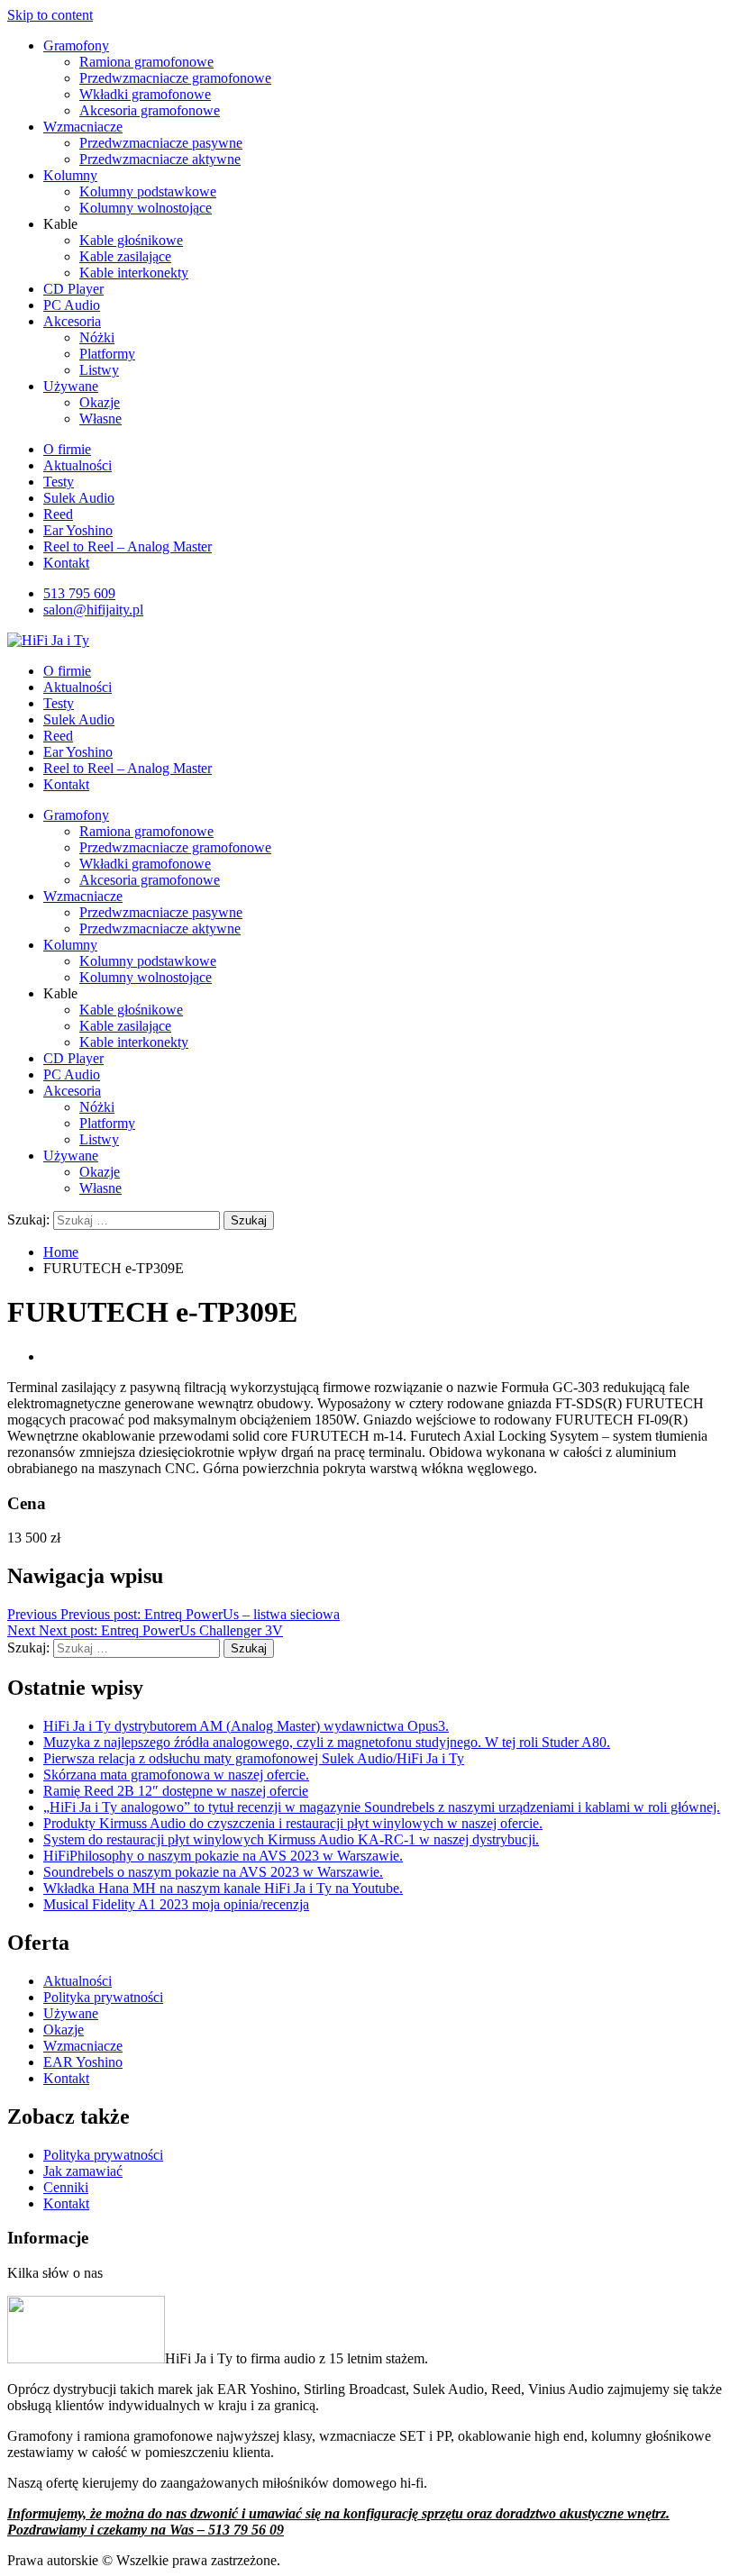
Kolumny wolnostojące (146, 208)
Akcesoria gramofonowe (150, 110)
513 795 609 (79, 593)
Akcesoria (72, 321)
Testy (59, 482)
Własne (100, 419)
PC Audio (72, 305)
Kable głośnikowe (131, 240)
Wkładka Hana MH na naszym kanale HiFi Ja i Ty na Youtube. (223, 1888)
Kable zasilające (125, 256)
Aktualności (78, 465)
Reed (58, 514)
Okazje (100, 402)
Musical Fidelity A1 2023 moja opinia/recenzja (176, 1904)
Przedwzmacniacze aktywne (160, 159)
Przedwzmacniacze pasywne (161, 143)
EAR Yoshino (83, 2062)
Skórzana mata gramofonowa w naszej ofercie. (176, 1775)
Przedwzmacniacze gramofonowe (175, 78)
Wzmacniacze (83, 127)
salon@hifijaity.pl (93, 610)
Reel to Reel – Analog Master (128, 546)
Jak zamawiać (83, 2171)
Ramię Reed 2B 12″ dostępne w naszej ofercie (176, 1791)
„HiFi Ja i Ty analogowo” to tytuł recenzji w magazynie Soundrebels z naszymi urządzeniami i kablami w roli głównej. (382, 1807)
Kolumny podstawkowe (148, 191)
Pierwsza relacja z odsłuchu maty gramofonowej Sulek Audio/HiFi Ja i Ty (254, 1758)
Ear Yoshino (78, 530)
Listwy (99, 370)
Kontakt (66, 563)
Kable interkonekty (134, 273)
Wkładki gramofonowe (145, 94)
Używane (71, 386)
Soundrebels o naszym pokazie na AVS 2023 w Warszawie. (213, 1872)
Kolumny (70, 175)
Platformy (107, 354)
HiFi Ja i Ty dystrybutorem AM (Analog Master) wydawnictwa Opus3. (246, 1726)
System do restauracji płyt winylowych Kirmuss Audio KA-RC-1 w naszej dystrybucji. (291, 1839)
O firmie (67, 449)
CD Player (73, 289)
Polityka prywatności (103, 1997)
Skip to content (50, 15)
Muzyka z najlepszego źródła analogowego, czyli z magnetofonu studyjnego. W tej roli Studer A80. (327, 1742)
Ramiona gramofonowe (146, 62)
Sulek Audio (79, 498)
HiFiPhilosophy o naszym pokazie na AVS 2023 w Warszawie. (223, 1856)
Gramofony (76, 46)
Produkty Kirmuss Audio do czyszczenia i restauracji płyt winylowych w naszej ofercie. (293, 1823)
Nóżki (97, 337)
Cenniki (66, 2187)
